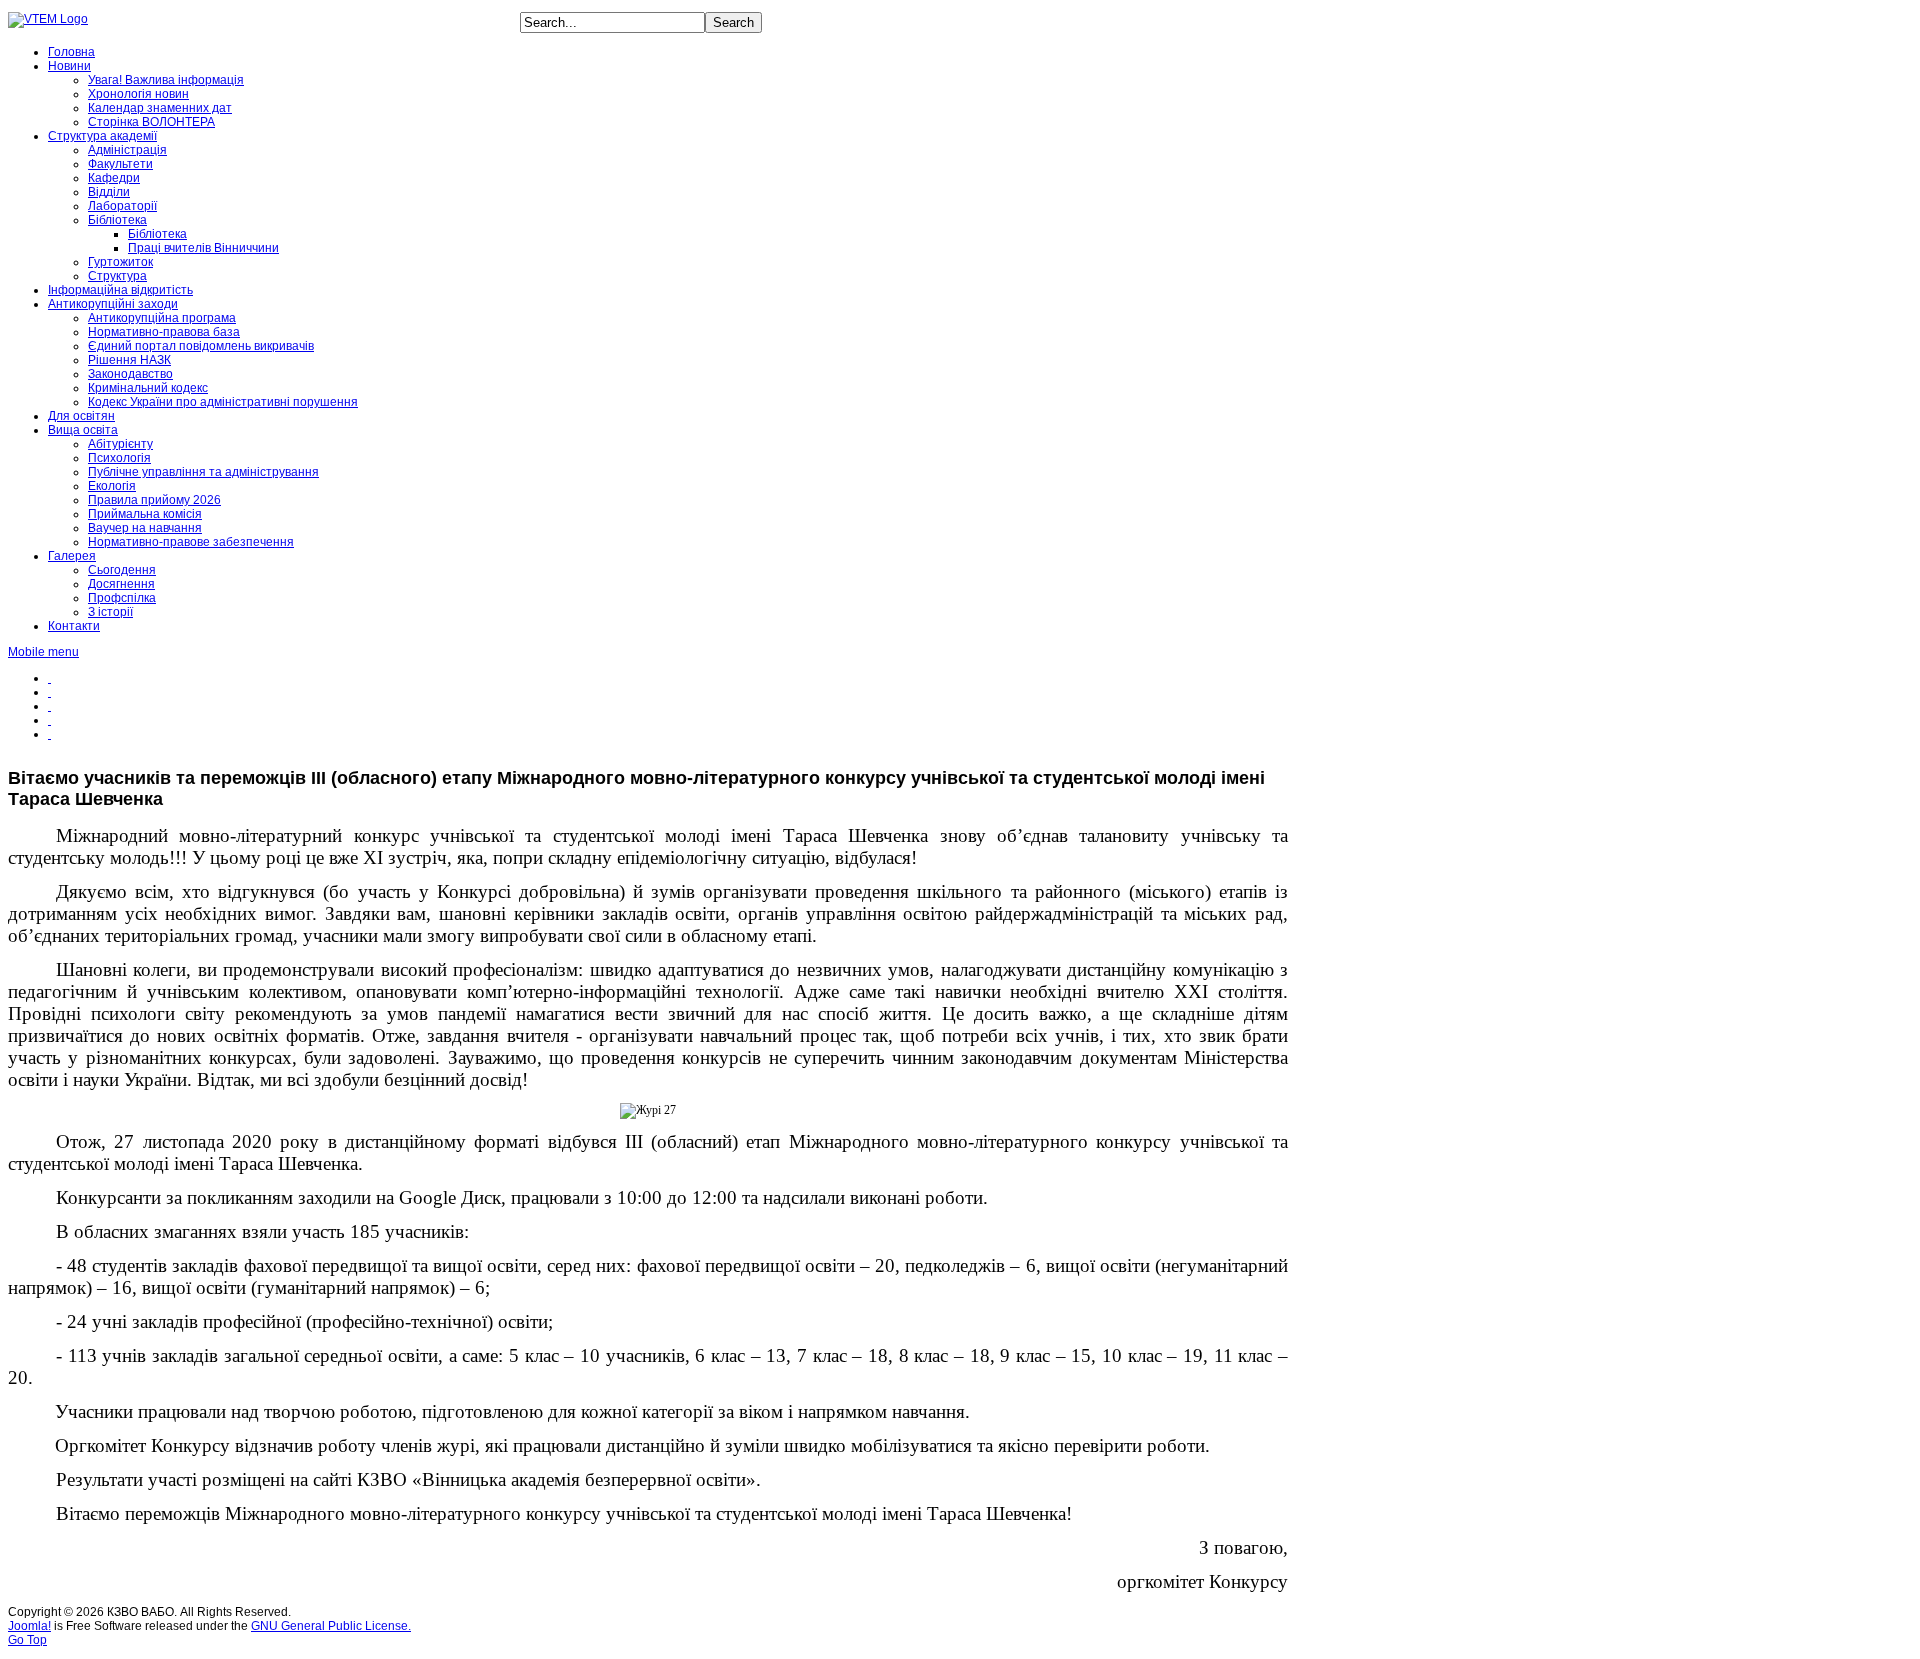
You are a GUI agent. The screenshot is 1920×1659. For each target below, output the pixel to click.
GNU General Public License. (331, 1626)
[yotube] (49, 692)
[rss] (49, 706)
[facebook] (49, 678)
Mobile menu (43, 652)
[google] (49, 734)
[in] (49, 720)
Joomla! (29, 1626)
